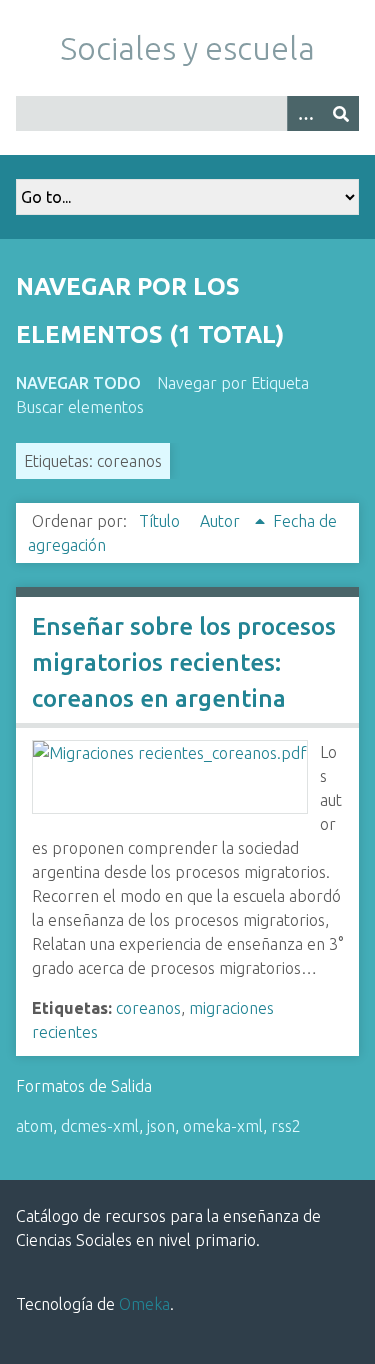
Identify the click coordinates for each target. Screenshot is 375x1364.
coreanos (148, 1008)
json (161, 1126)
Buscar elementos (80, 407)
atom (34, 1126)
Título (161, 521)
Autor (222, 521)
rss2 (286, 1126)
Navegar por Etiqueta (233, 383)
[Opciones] (305, 113)
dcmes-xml (100, 1126)
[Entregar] (341, 113)
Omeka (144, 1304)
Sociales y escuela (187, 48)
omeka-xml (223, 1126)
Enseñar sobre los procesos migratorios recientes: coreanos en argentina (184, 662)
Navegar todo (78, 383)
